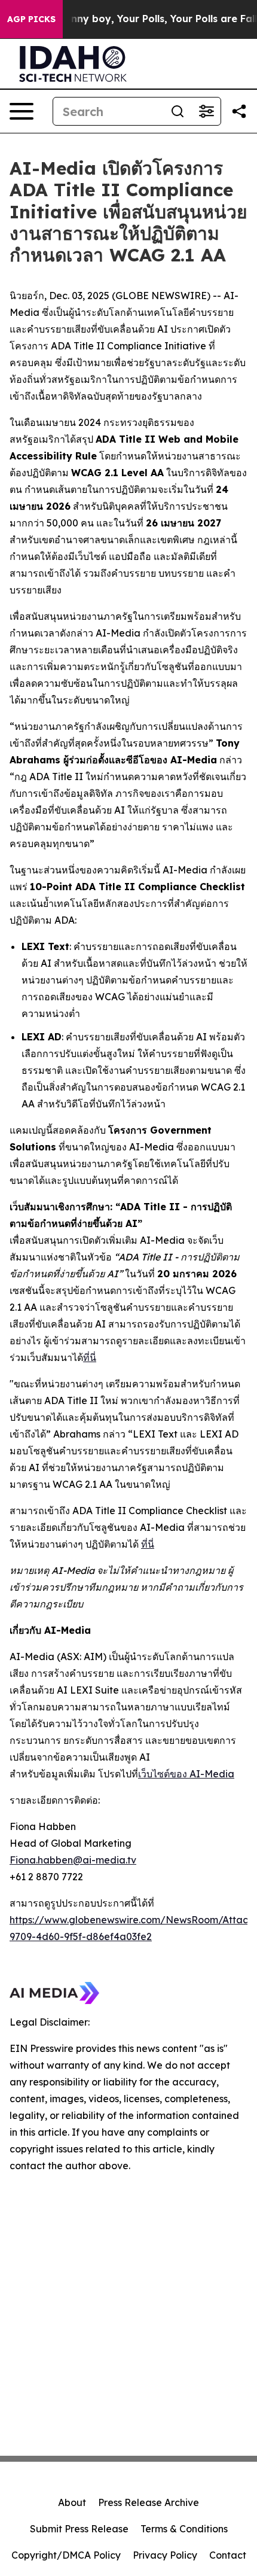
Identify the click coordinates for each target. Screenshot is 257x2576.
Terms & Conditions (184, 2529)
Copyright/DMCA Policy (66, 2555)
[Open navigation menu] (22, 111)
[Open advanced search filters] (206, 111)
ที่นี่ (90, 1357)
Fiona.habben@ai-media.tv (73, 1860)
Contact (228, 2555)
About (72, 2502)
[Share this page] (239, 111)
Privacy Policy (165, 2555)
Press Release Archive (149, 2502)
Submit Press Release (79, 2529)
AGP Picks (31, 19)
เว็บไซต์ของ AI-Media (186, 1774)
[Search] (178, 111)
